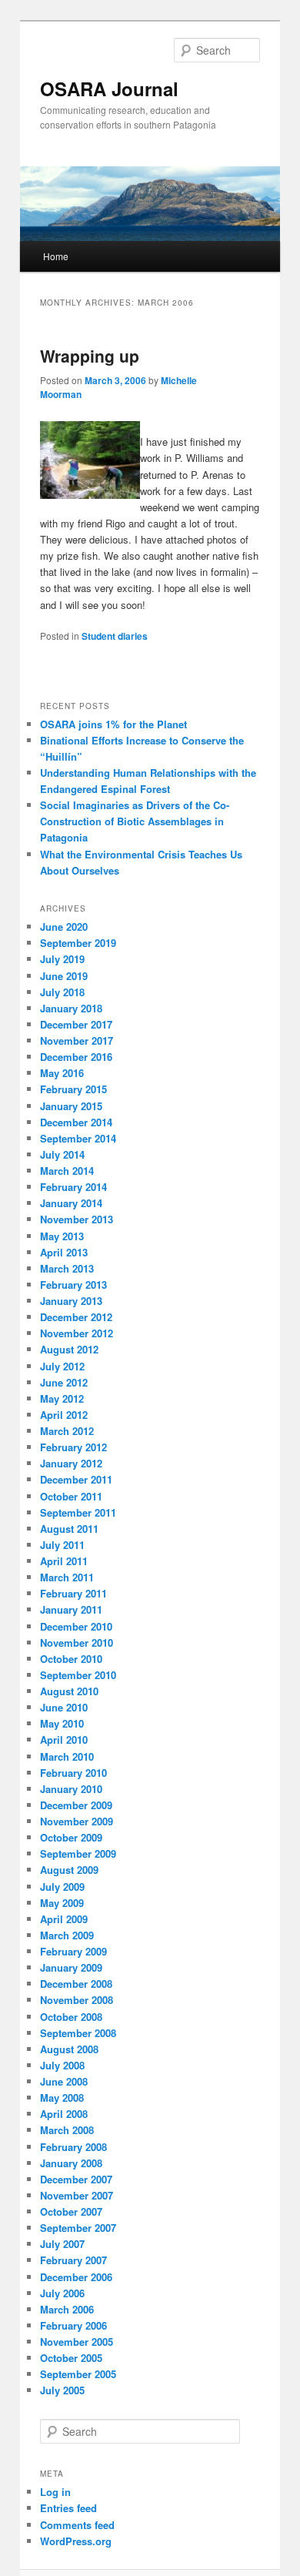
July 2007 (62, 2244)
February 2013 (73, 1285)
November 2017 (77, 1040)
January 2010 (71, 1789)
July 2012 (62, 1366)
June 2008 (64, 2081)
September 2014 (78, 1138)
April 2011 (64, 1561)
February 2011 (73, 1593)
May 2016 (62, 1073)
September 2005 (78, 2374)
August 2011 (69, 1529)
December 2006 (76, 2277)
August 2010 (69, 1691)
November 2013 (77, 1219)
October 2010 (71, 1659)
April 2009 (64, 1919)
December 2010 (76, 1626)
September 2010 (78, 1675)
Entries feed (68, 2508)
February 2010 (73, 1773)
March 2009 (67, 1935)
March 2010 (67, 1756)
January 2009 (71, 1967)
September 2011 (78, 1512)
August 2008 (69, 2049)
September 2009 (78, 1853)
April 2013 (64, 1252)
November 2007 (77, 2195)
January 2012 (71, 1463)
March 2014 (67, 1171)
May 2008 (62, 2098)
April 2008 (64, 2114)
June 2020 (64, 927)
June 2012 (64, 1382)
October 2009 (71, 1837)
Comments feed (77, 2525)
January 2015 (71, 1106)
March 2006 (67, 2309)
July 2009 (62, 1887)
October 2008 (71, 2017)
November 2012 (77, 1333)
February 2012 (73, 1447)
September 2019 (78, 943)
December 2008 (76, 1984)
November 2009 (77, 1821)
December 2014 (76, 1122)
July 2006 (62, 2293)
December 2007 (76, 2179)
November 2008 (77, 2000)
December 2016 (76, 1057)
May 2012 (62, 1398)
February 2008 (73, 2147)
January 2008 (71, 2163)
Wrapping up (90, 356)
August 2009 (69, 1870)
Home (56, 256)
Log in (55, 2492)
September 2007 (78, 2228)
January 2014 (71, 1203)
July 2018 (62, 992)
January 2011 (71, 1609)
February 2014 (73, 1187)
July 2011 (62, 1545)
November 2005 (77, 2342)
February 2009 (73, 1951)
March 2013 (67, 1268)
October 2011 (71, 1496)
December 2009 (76, 1805)
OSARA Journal (109, 89)
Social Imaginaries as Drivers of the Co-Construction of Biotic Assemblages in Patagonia (135, 821)
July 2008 (62, 2065)
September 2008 (78, 2033)
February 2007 (73, 2260)
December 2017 (76, 1024)
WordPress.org (76, 2541)
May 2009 (62, 1903)
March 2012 (67, 1431)
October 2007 (71, 2211)
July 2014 (62, 1154)
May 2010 (62, 1723)
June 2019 (64, 976)
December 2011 (76, 1479)
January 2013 (71, 1301)
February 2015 (73, 1089)
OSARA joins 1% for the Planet (113, 724)
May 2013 (62, 1236)
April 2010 (64, 1740)
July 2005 (62, 2390)
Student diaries (115, 636)
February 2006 (73, 2325)
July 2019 (62, 959)
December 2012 (76, 1317)
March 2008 (67, 2130)
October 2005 (71, 2358)
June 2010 (64, 1707)
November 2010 (77, 1643)
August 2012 (69, 1349)
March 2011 (67, 1577)
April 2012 (64, 1415)
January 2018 (71, 1008)
